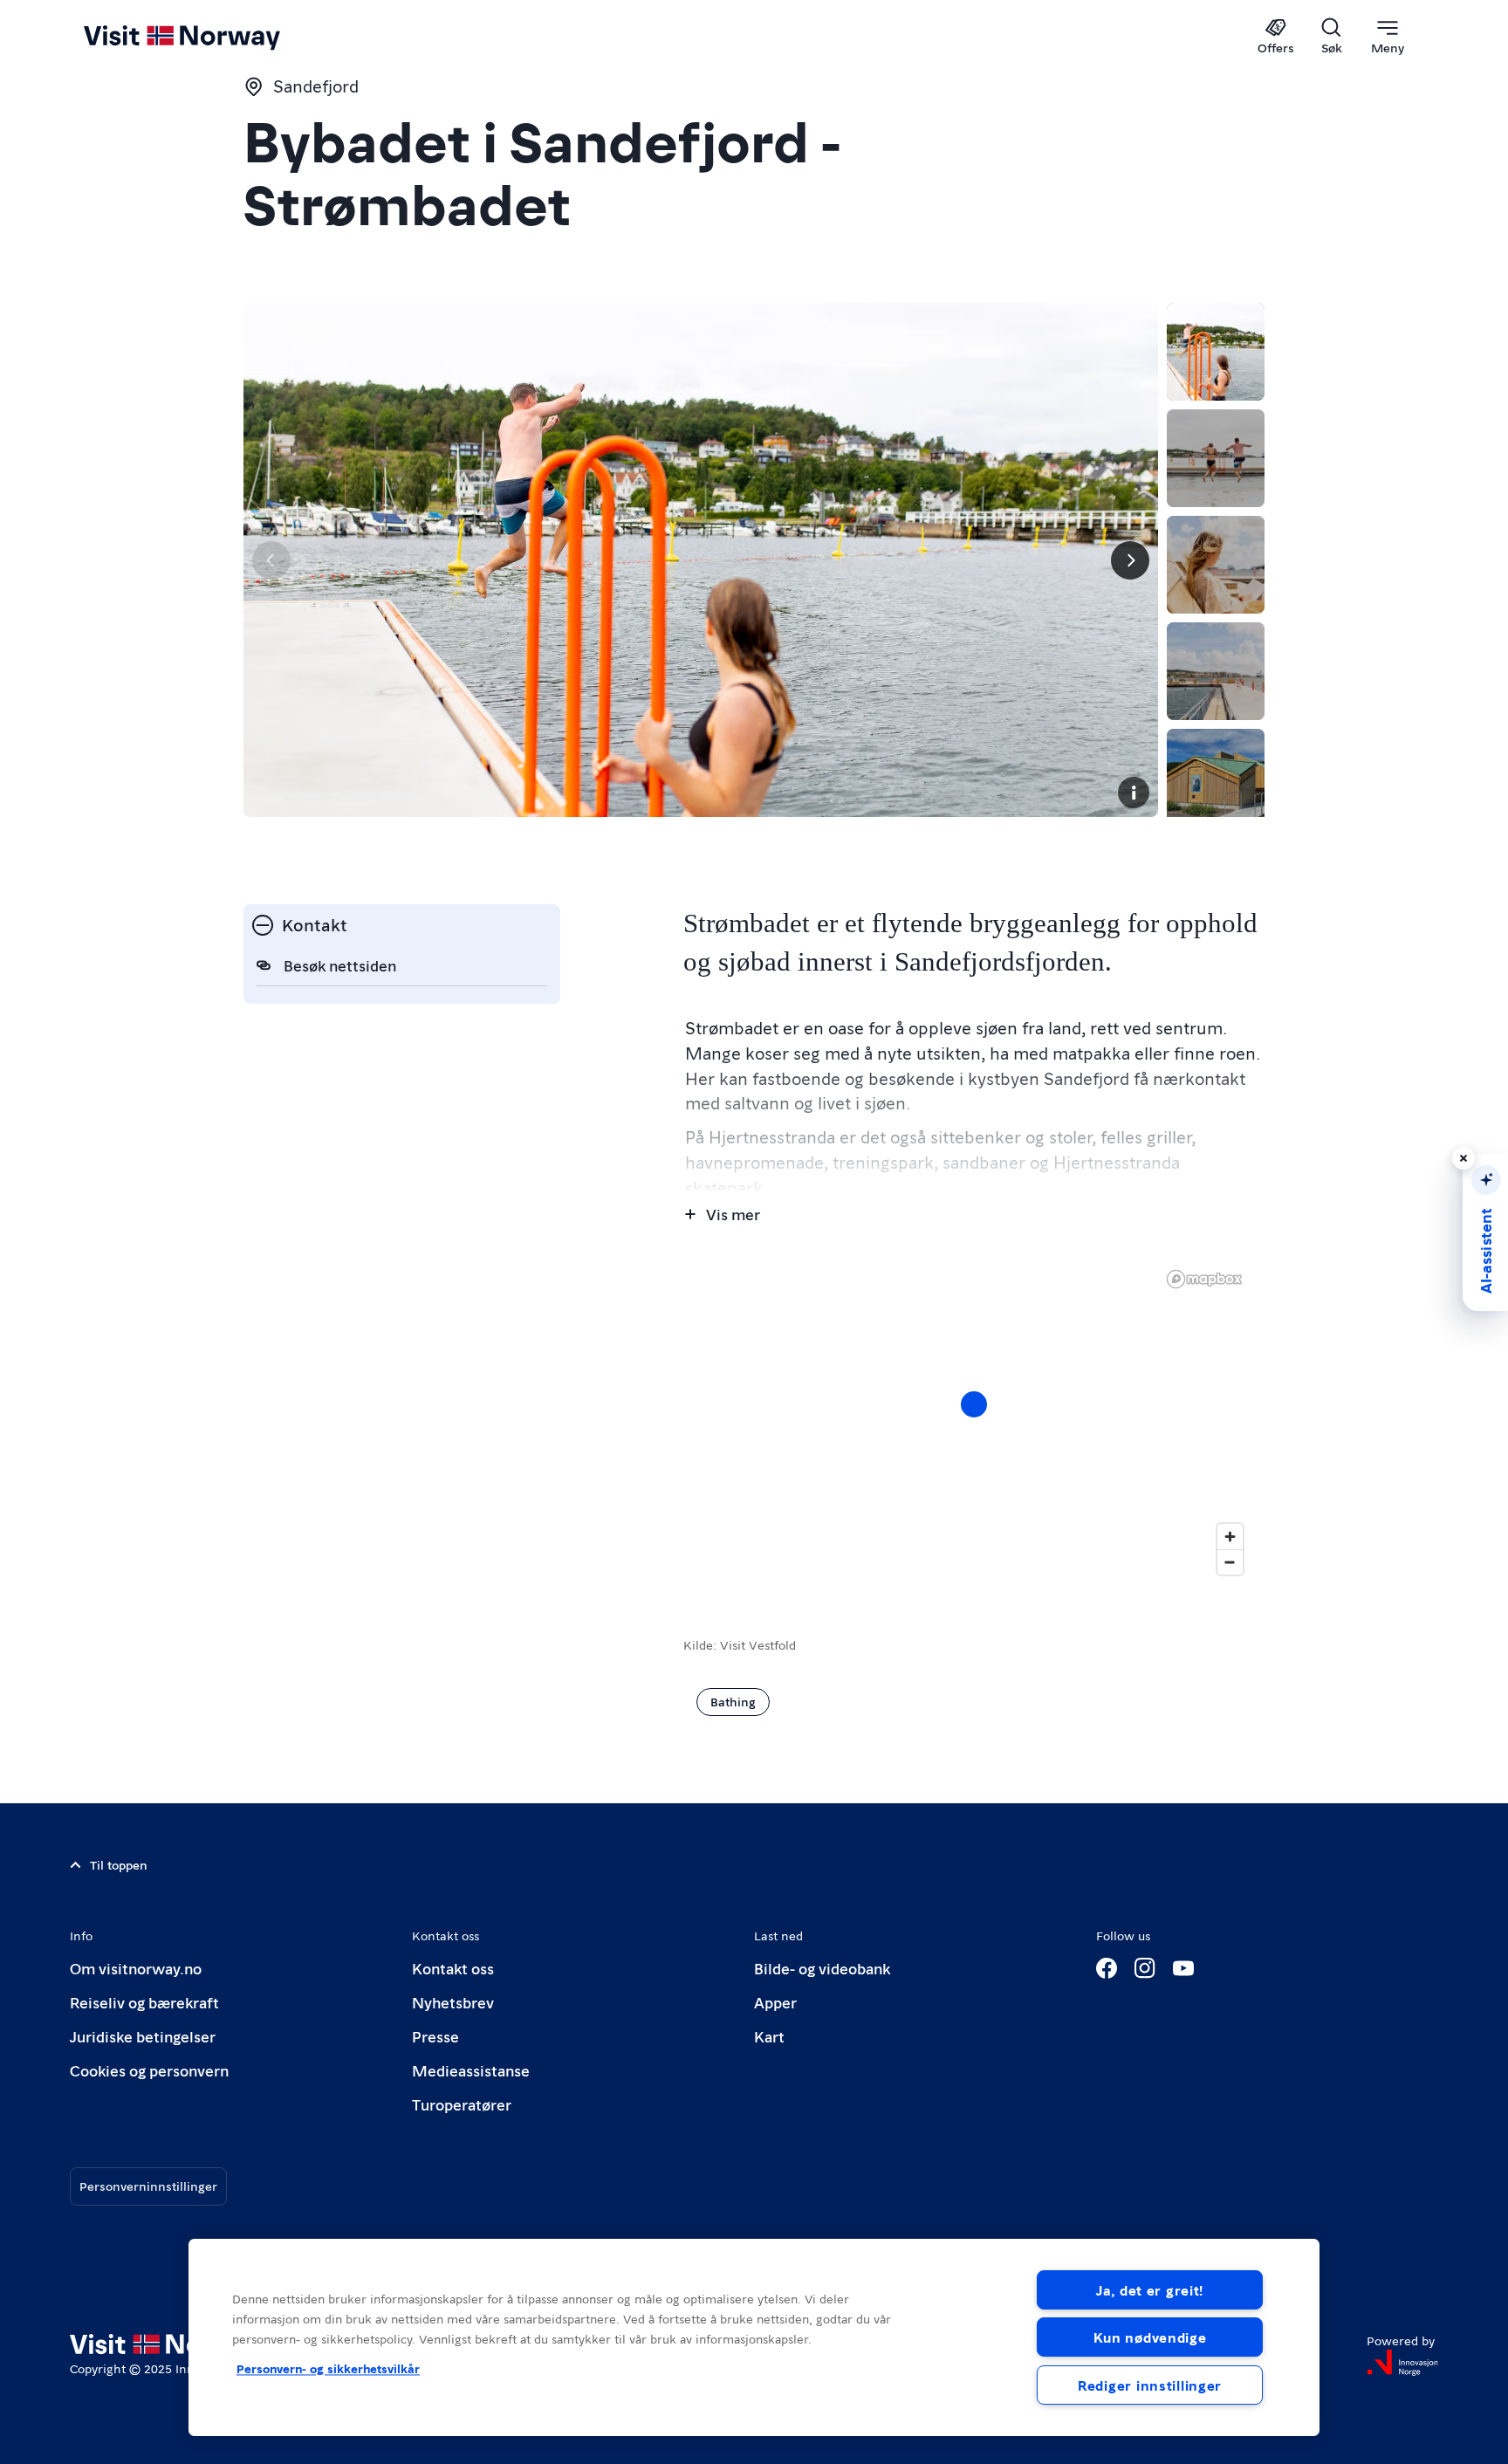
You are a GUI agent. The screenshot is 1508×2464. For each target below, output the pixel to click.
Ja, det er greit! (1150, 2290)
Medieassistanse (471, 2070)
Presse (435, 2036)
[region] (754, 2337)
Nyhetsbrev (453, 2002)
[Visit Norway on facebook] (1107, 1968)
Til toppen (119, 1864)
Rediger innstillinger (1150, 2385)
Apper (775, 2002)
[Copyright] (1134, 793)
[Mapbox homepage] (1204, 1279)
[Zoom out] (1230, 1562)
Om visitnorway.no (136, 1968)
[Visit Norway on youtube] (1183, 1968)
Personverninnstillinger (148, 2186)
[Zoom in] (1230, 1537)
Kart (769, 2036)
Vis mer (733, 1214)
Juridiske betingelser (143, 2036)
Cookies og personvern (149, 2070)
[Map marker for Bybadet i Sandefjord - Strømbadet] (974, 1404)
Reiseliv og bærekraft (144, 2002)
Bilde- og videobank (822, 1968)
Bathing (733, 1701)
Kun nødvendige (1150, 2337)
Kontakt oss (453, 1968)
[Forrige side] (271, 560)
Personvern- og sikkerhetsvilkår (328, 2368)
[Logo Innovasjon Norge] (1402, 2363)
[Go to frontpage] (211, 37)
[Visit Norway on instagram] (1145, 1968)
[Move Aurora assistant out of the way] (1463, 1158)
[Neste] (1130, 560)
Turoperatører (462, 2104)
